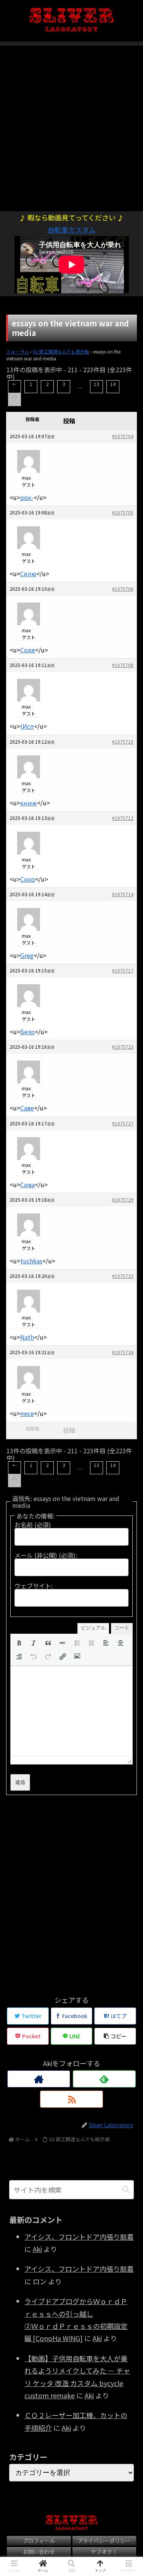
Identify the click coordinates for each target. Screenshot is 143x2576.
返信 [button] (51, 436)
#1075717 (123, 970)
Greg (27, 955)
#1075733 (123, 1276)
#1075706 (123, 589)
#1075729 (123, 1200)
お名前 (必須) (33, 1525)
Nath (27, 1337)
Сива (27, 1184)
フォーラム (18, 351)
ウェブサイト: (34, 1586)
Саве (27, 1108)
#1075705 (123, 512)
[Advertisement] (71, 124)
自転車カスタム (72, 230)
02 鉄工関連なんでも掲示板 (61, 351)
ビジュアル (93, 1628)
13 (96, 384)
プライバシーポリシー (104, 2541)
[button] (19, 1643)
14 (113, 384)
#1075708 (123, 665)
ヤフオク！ (104, 2552)
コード (122, 1628)
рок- (27, 497)
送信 (20, 1782)
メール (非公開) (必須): (46, 1555)
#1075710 (123, 742)
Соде (28, 650)
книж (29, 803)
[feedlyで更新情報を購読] (104, 2079)
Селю (28, 574)
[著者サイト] (39, 2079)
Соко (28, 879)
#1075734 (123, 1352)
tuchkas (31, 1261)
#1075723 (123, 1047)
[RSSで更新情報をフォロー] (71, 2099)
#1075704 (123, 436)
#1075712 (123, 818)
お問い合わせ (39, 2552)
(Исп (27, 726)
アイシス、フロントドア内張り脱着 (79, 2237)
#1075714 (123, 894)
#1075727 (123, 1123)
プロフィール (39, 2541)
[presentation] (19, 1643)
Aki (37, 2249)
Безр (27, 1032)
